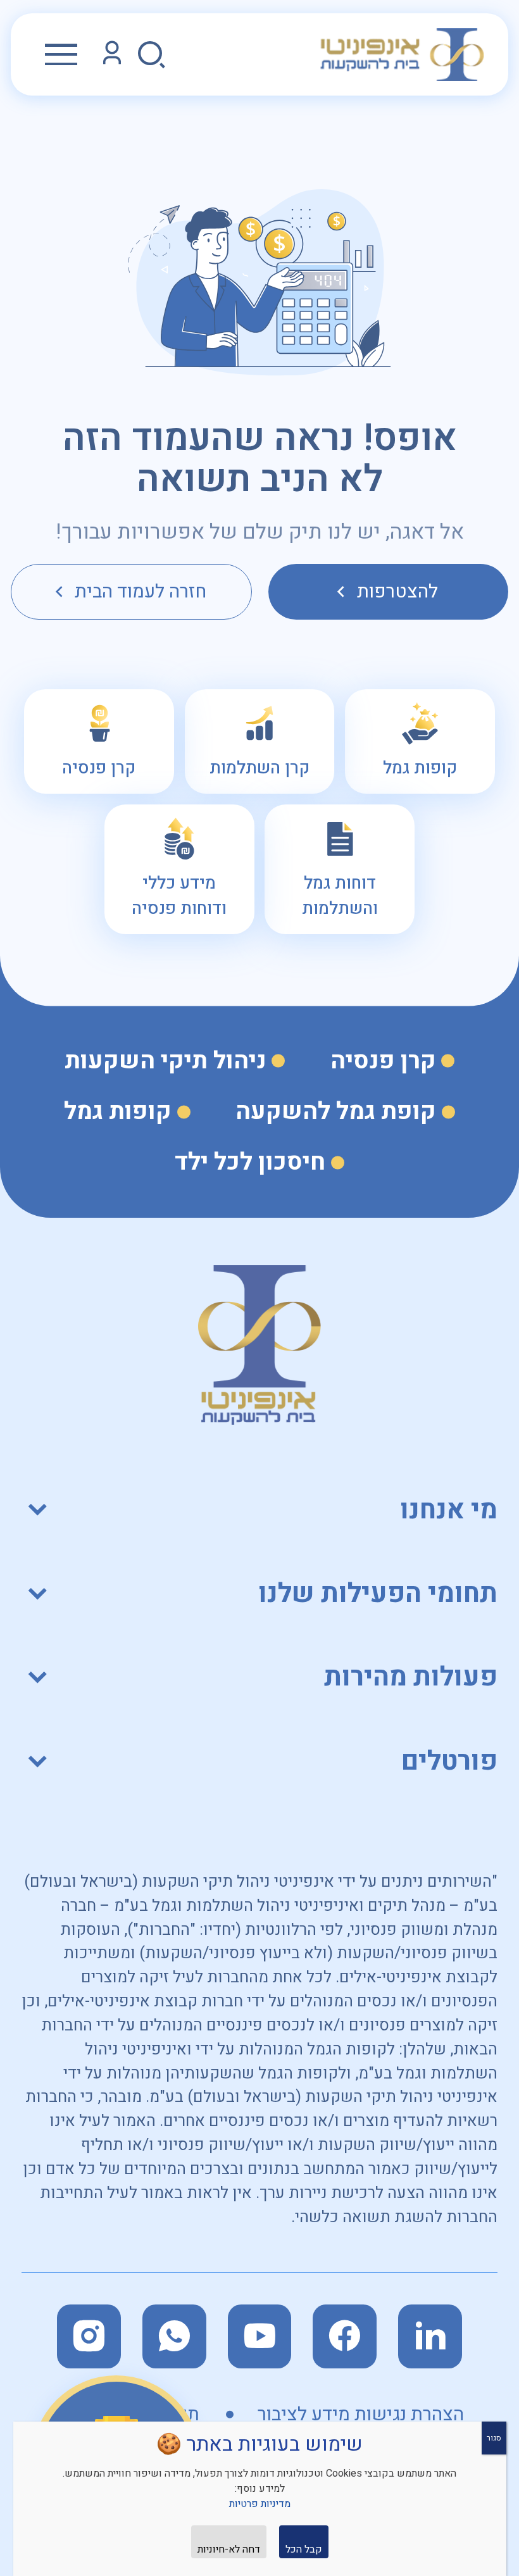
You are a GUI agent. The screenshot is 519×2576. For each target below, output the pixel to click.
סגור (494, 2438)
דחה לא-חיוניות (229, 2549)
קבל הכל (304, 2549)
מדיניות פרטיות (260, 2504)
